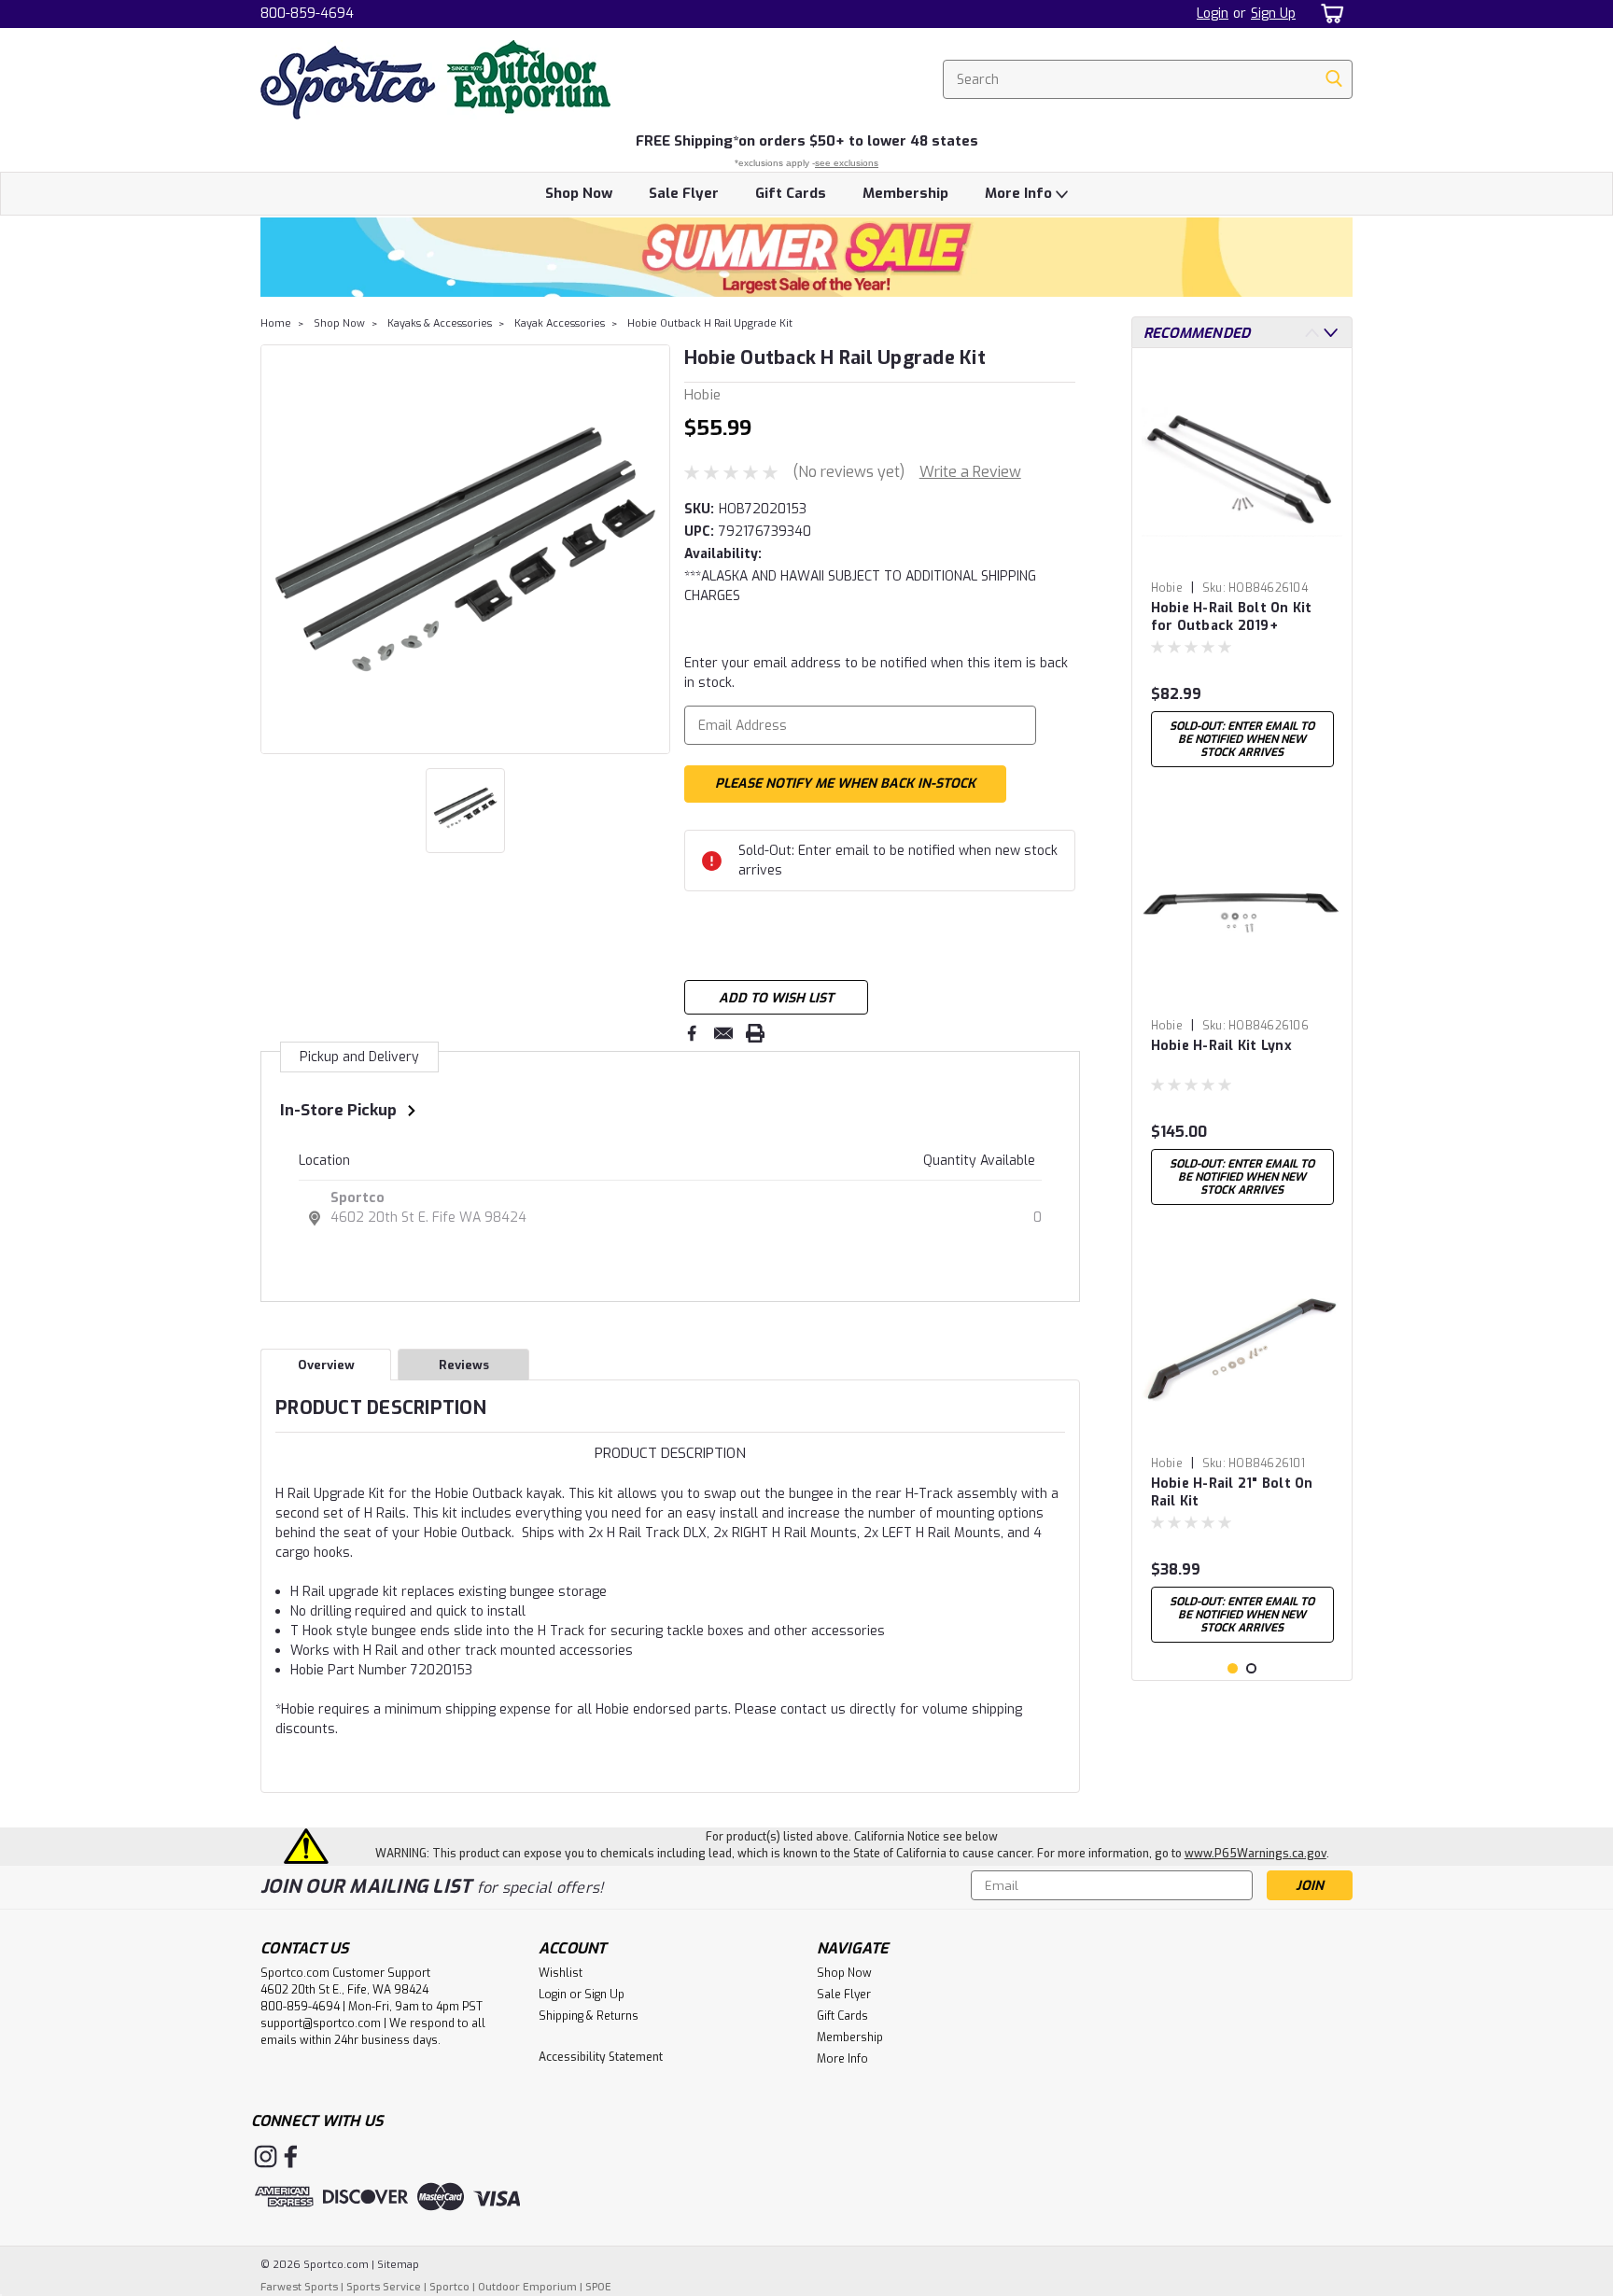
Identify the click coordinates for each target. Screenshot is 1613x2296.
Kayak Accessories (560, 323)
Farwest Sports (299, 2287)
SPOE (598, 2287)
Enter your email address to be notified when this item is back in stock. (876, 673)
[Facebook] (692, 1033)
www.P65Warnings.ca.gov (1255, 1854)
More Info (1020, 193)
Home (276, 323)
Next (654, 549)
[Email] (723, 1033)
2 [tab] (1251, 1668)
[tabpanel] (1242, 569)
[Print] (755, 1033)
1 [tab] (1233, 1668)
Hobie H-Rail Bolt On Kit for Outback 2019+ (1232, 617)
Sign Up (1273, 14)
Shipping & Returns (589, 2016)
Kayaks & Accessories (440, 323)
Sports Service (384, 2287)
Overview (326, 1365)
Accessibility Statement (601, 2057)
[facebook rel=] (291, 2156)
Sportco (358, 1198)
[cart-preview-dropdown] (1329, 14)
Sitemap (398, 2265)
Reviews (464, 1365)
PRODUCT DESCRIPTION (670, 1453)
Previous (277, 549)
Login (1213, 14)
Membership (905, 193)
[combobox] (1148, 79)
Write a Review (970, 472)
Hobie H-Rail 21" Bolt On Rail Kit (1232, 1492)
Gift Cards (791, 193)
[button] (806, 257)
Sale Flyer (684, 193)
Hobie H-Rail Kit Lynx (1221, 1046)
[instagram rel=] (266, 2156)
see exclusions (847, 163)
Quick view (1242, 559)
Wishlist (561, 1973)
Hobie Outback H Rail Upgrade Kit (710, 323)
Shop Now (579, 193)
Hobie (1167, 588)
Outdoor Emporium (527, 2287)
